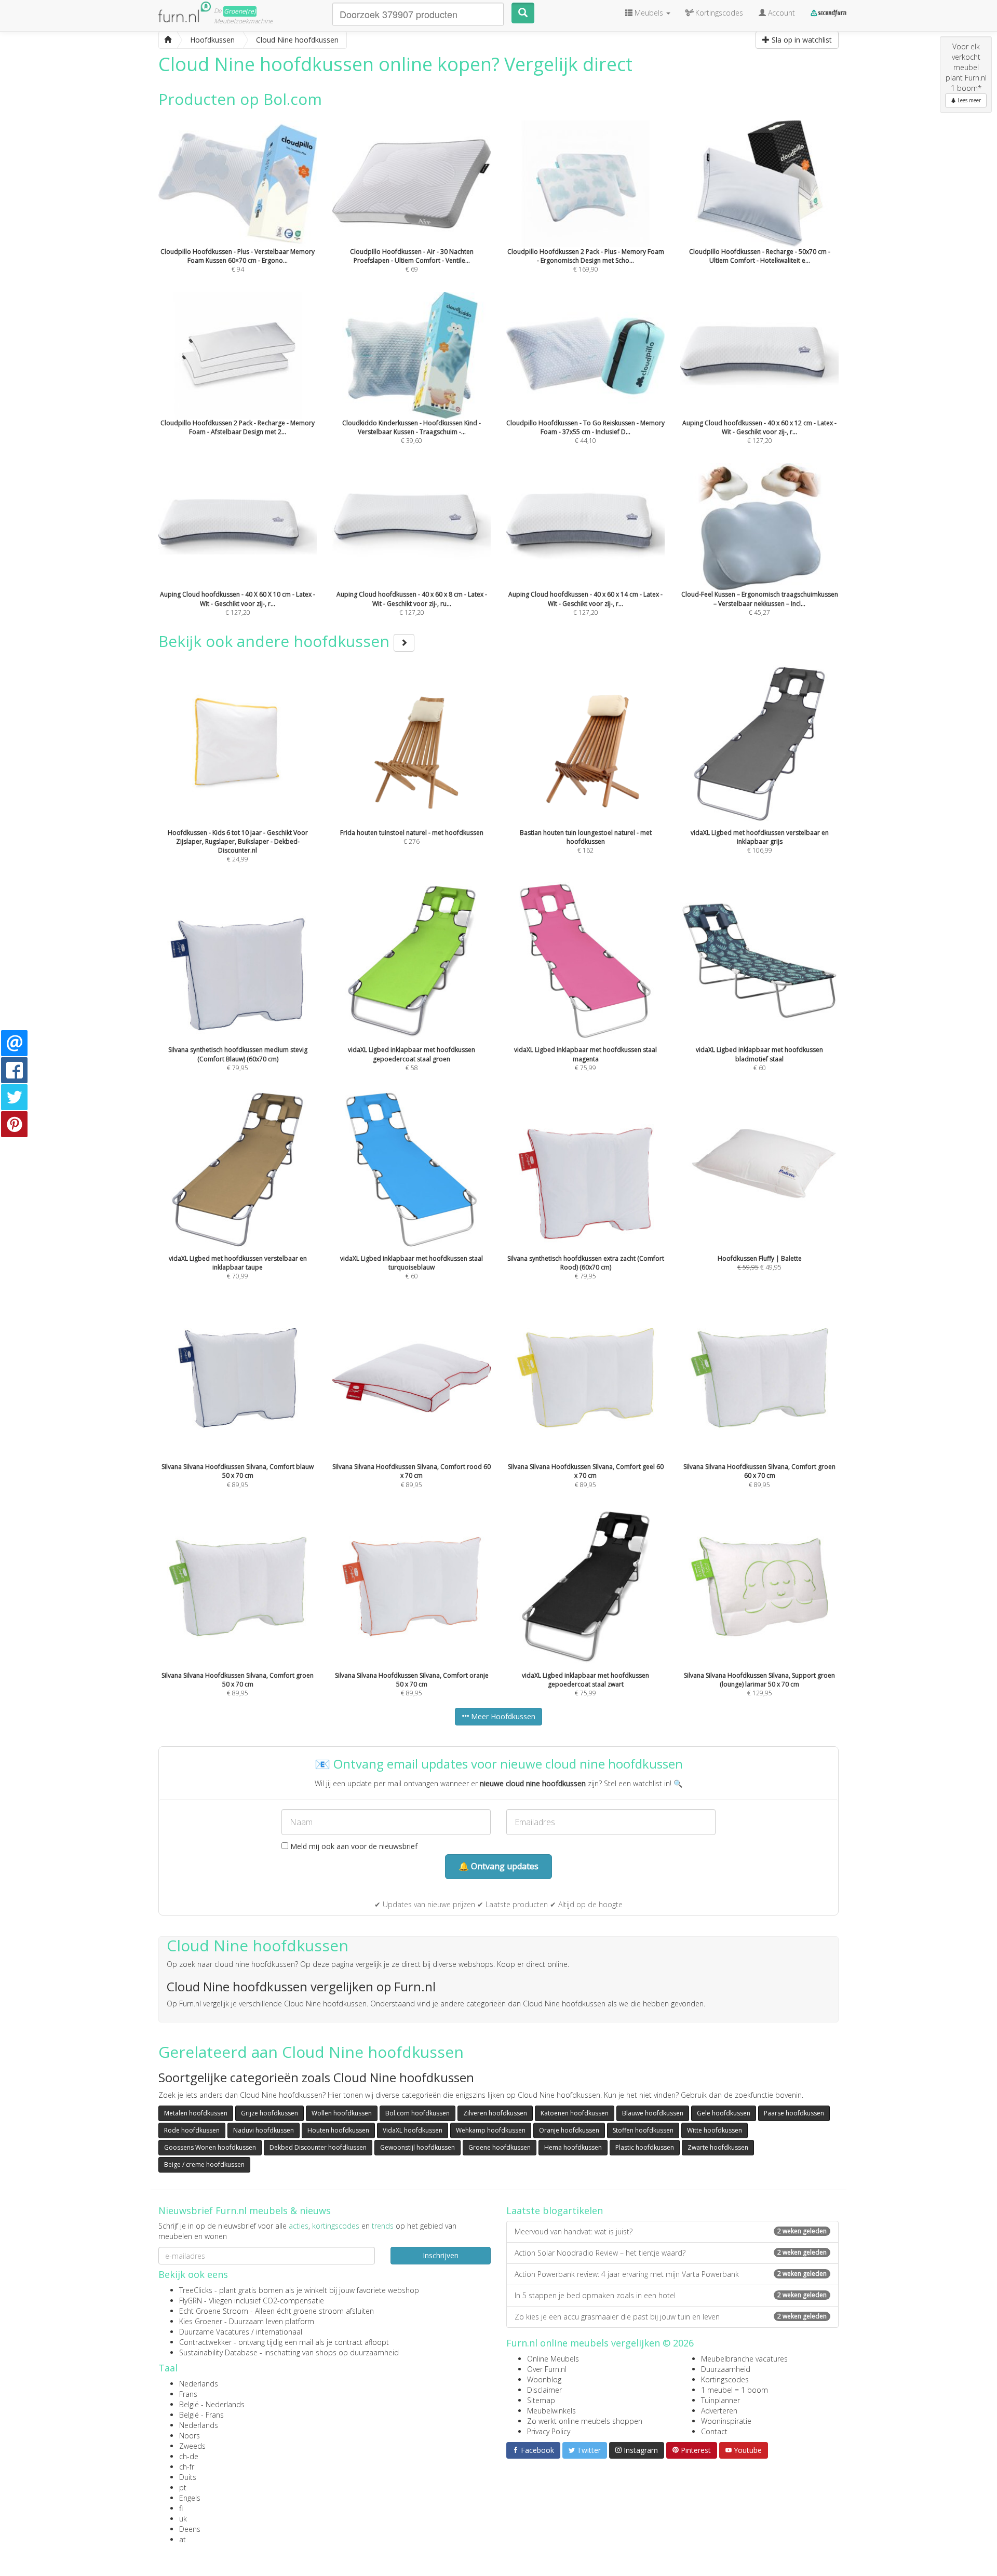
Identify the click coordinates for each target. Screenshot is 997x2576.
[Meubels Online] (168, 40)
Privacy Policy (549, 2431)
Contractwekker (205, 2342)
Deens (190, 2529)
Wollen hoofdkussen (342, 2113)
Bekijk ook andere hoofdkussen (276, 641)
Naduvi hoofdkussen (264, 2130)
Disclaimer (544, 2390)
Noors (190, 2436)
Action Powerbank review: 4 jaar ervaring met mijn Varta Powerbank (671, 2274)
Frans (188, 2394)
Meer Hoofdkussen (502, 1716)
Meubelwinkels (551, 2411)
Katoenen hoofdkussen (575, 2113)
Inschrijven (441, 2255)
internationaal (279, 2332)
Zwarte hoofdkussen (718, 2147)
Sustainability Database (218, 2352)
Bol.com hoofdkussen (417, 2113)
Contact (714, 2431)
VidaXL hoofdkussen (413, 2130)
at (183, 2539)
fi (181, 2508)
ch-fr (187, 2467)
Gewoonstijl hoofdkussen (417, 2147)
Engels (190, 2498)
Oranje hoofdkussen (569, 2130)
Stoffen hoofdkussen (643, 2130)
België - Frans (201, 2415)
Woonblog (544, 2379)
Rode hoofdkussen (192, 2130)
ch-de (189, 2456)
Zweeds (192, 2446)
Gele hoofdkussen (724, 2113)
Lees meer (968, 100)
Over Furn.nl (547, 2369)
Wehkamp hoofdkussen (491, 2130)
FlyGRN (191, 2301)
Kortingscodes (725, 2379)
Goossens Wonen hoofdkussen (210, 2147)
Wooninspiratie (726, 2421)
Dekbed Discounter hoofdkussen (318, 2147)
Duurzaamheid (726, 2369)
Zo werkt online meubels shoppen (585, 2421)
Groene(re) (240, 11)
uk (183, 2519)
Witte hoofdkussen (715, 2130)
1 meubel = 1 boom (735, 2390)
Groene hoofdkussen (500, 2147)
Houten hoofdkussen (338, 2130)
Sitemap (541, 2400)
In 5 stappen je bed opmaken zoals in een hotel (671, 2295)
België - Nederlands (212, 2404)
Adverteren (719, 2411)
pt (183, 2487)
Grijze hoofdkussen (270, 2113)
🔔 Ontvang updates (498, 1866)
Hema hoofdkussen (573, 2147)
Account (780, 13)
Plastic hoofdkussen (645, 2147)
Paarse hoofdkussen (794, 2113)
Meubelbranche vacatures (744, 2359)
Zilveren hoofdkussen (495, 2113)
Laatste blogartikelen (555, 2210)
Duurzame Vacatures (214, 2332)
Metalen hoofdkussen (196, 2113)
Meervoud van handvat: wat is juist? (671, 2231)
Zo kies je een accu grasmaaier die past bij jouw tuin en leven (671, 2317)
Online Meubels (553, 2359)
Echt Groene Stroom (214, 2311)
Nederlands (199, 2384)
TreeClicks (196, 2290)
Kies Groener (201, 2321)
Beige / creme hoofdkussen (204, 2164)
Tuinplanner (720, 2400)
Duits (188, 2477)
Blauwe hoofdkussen (653, 2113)
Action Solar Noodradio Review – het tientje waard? (671, 2253)
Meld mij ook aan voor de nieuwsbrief (353, 1846)
